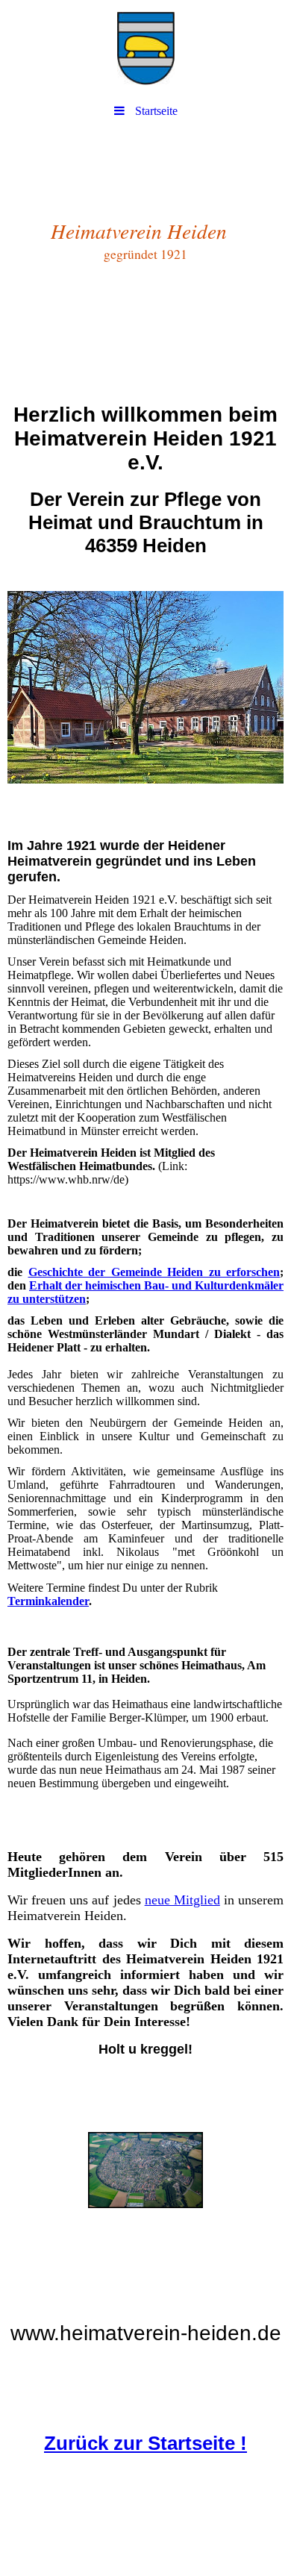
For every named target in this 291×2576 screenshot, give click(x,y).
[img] (145, 49)
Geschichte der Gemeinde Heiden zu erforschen (154, 1272)
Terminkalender (48, 1601)
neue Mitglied (182, 1900)
